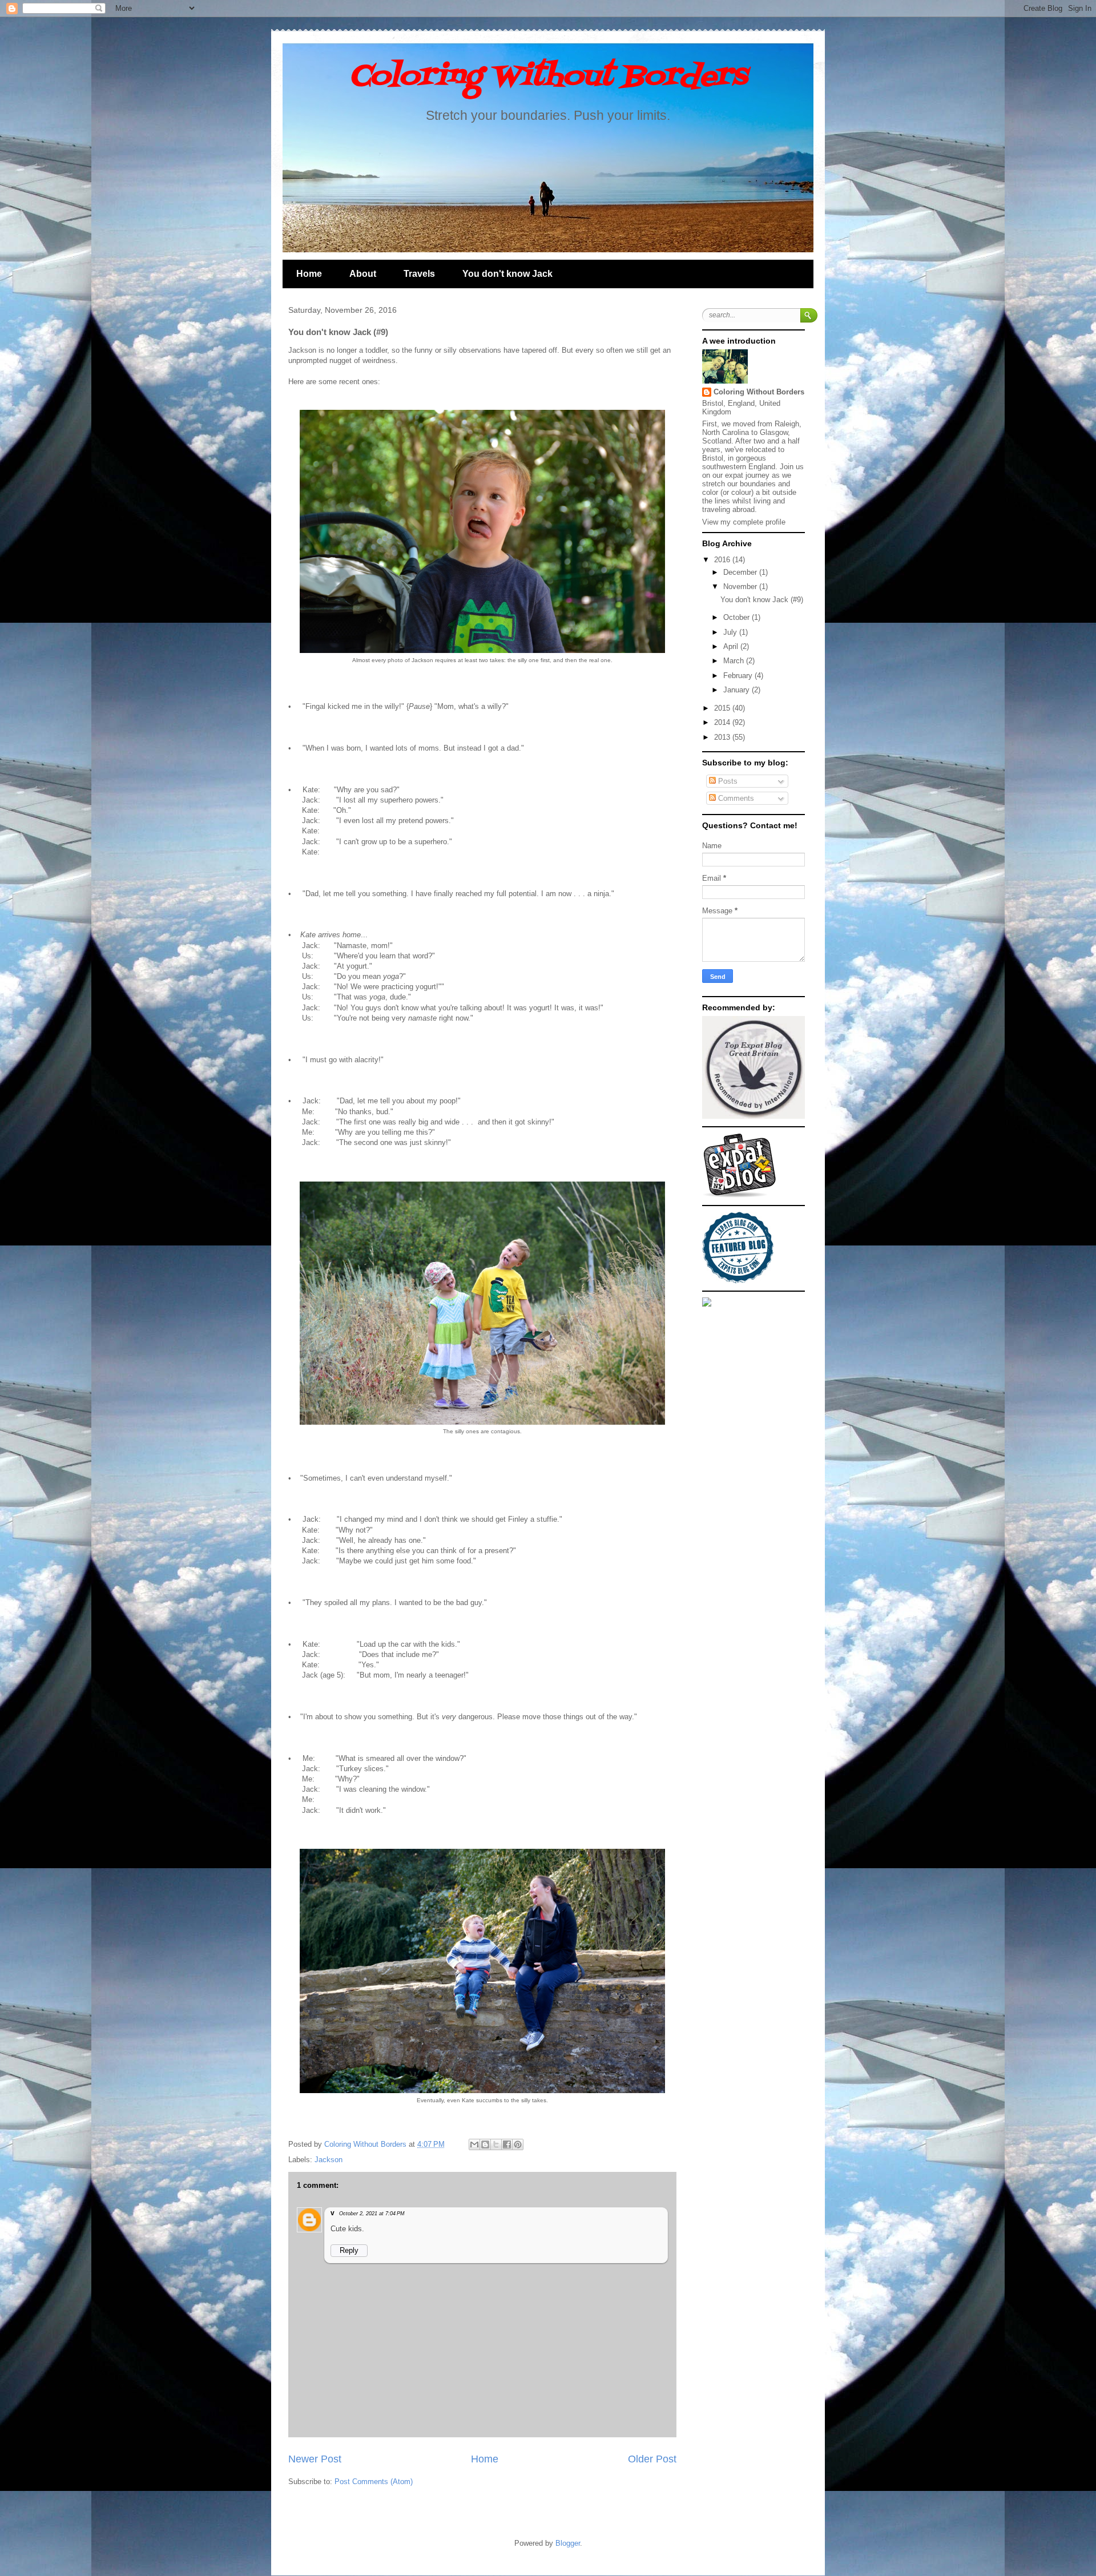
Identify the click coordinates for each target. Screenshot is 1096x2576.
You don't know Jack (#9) (762, 600)
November (741, 586)
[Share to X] (496, 2144)
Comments (735, 798)
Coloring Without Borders (548, 77)
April (732, 646)
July (731, 632)
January (738, 690)
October (738, 617)
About (363, 274)
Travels (419, 274)
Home (309, 274)
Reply (349, 2250)
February (739, 676)
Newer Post (315, 2459)
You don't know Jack (507, 274)
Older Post (652, 2459)
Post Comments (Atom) (374, 2482)
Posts (727, 781)
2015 (723, 708)
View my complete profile (744, 522)
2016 (723, 560)
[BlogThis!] (485, 2144)
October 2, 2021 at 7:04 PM (372, 2214)
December (741, 572)
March (735, 661)
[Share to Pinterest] (518, 2144)
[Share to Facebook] (507, 2144)
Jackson (329, 2160)
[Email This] (474, 2144)
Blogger (568, 2543)
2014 (723, 722)
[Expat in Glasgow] (739, 1195)
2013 (723, 737)
